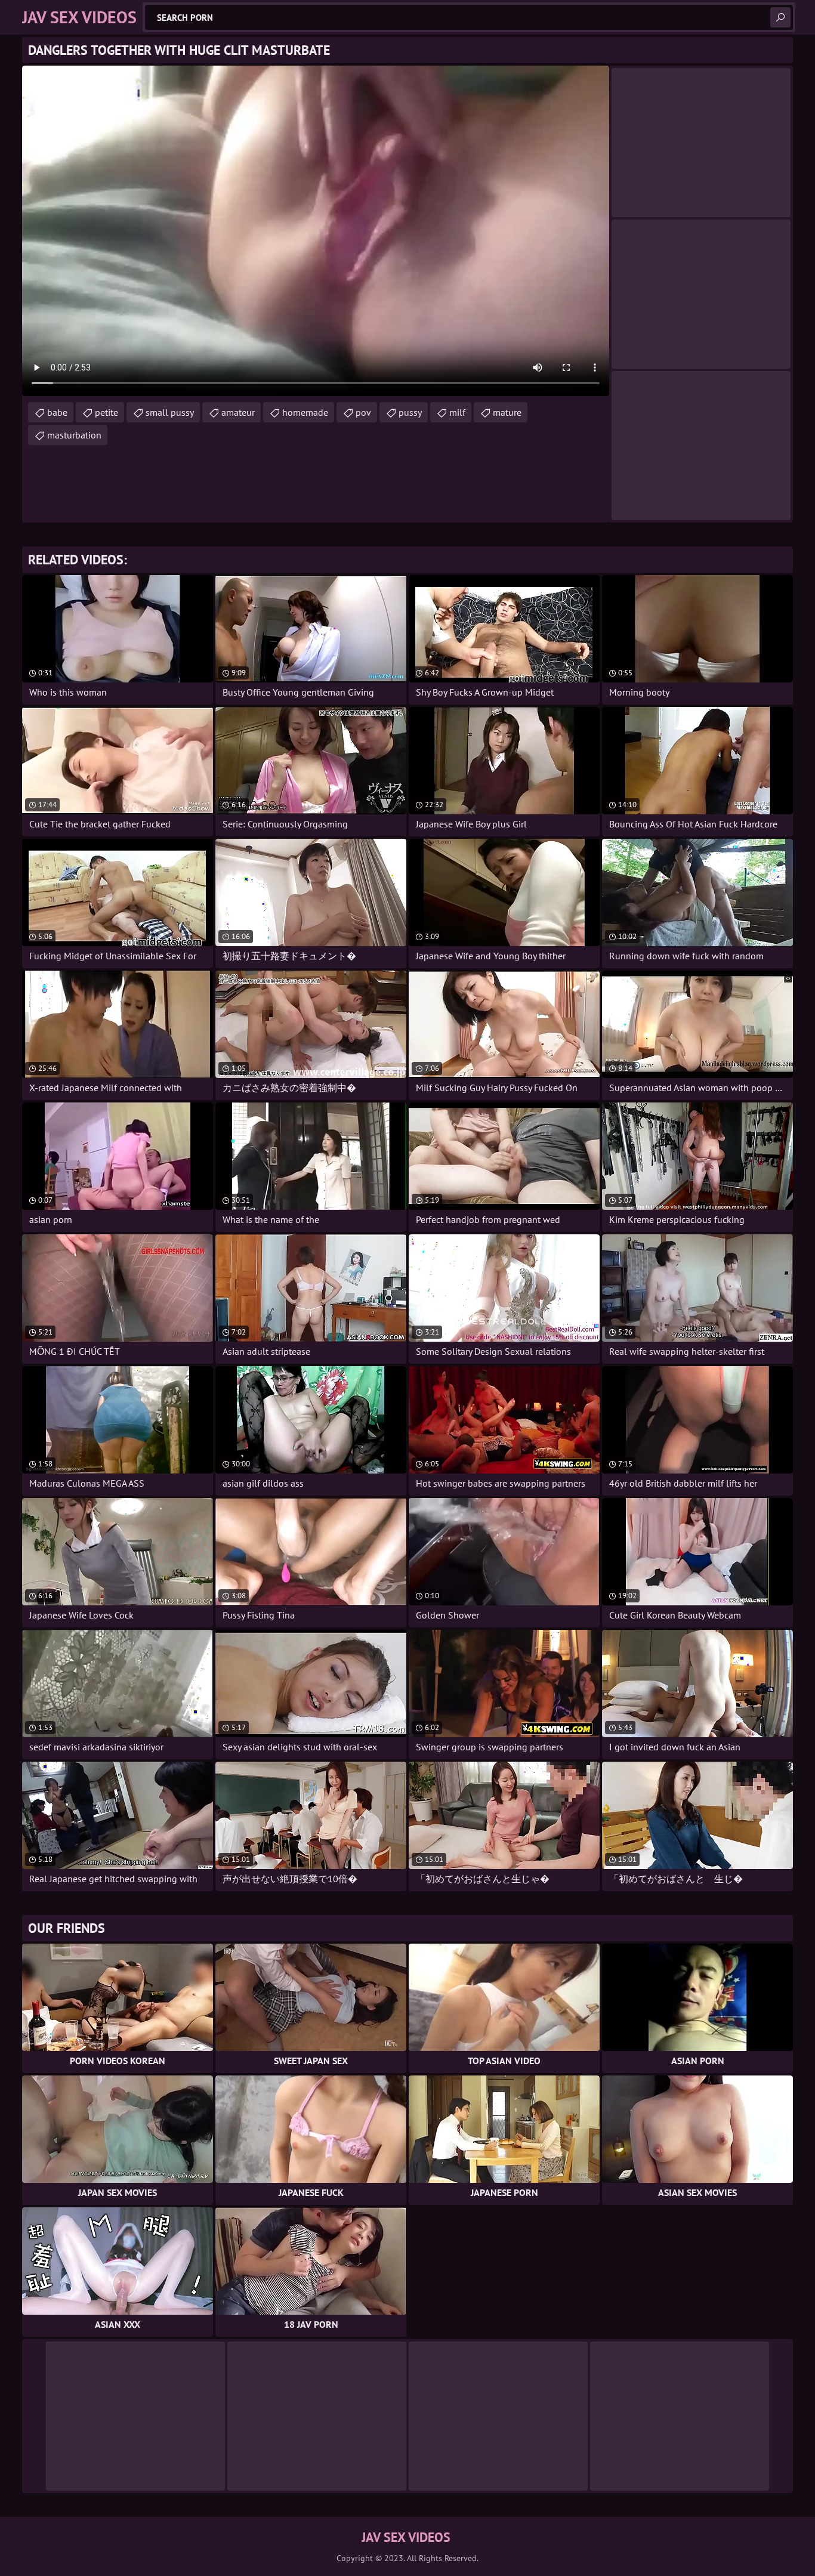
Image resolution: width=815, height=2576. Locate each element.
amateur (238, 412)
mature (507, 412)
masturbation (74, 435)
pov (363, 412)
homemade (305, 412)
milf (457, 412)
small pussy (170, 412)
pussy (410, 412)
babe (57, 412)
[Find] (780, 17)
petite (106, 412)
